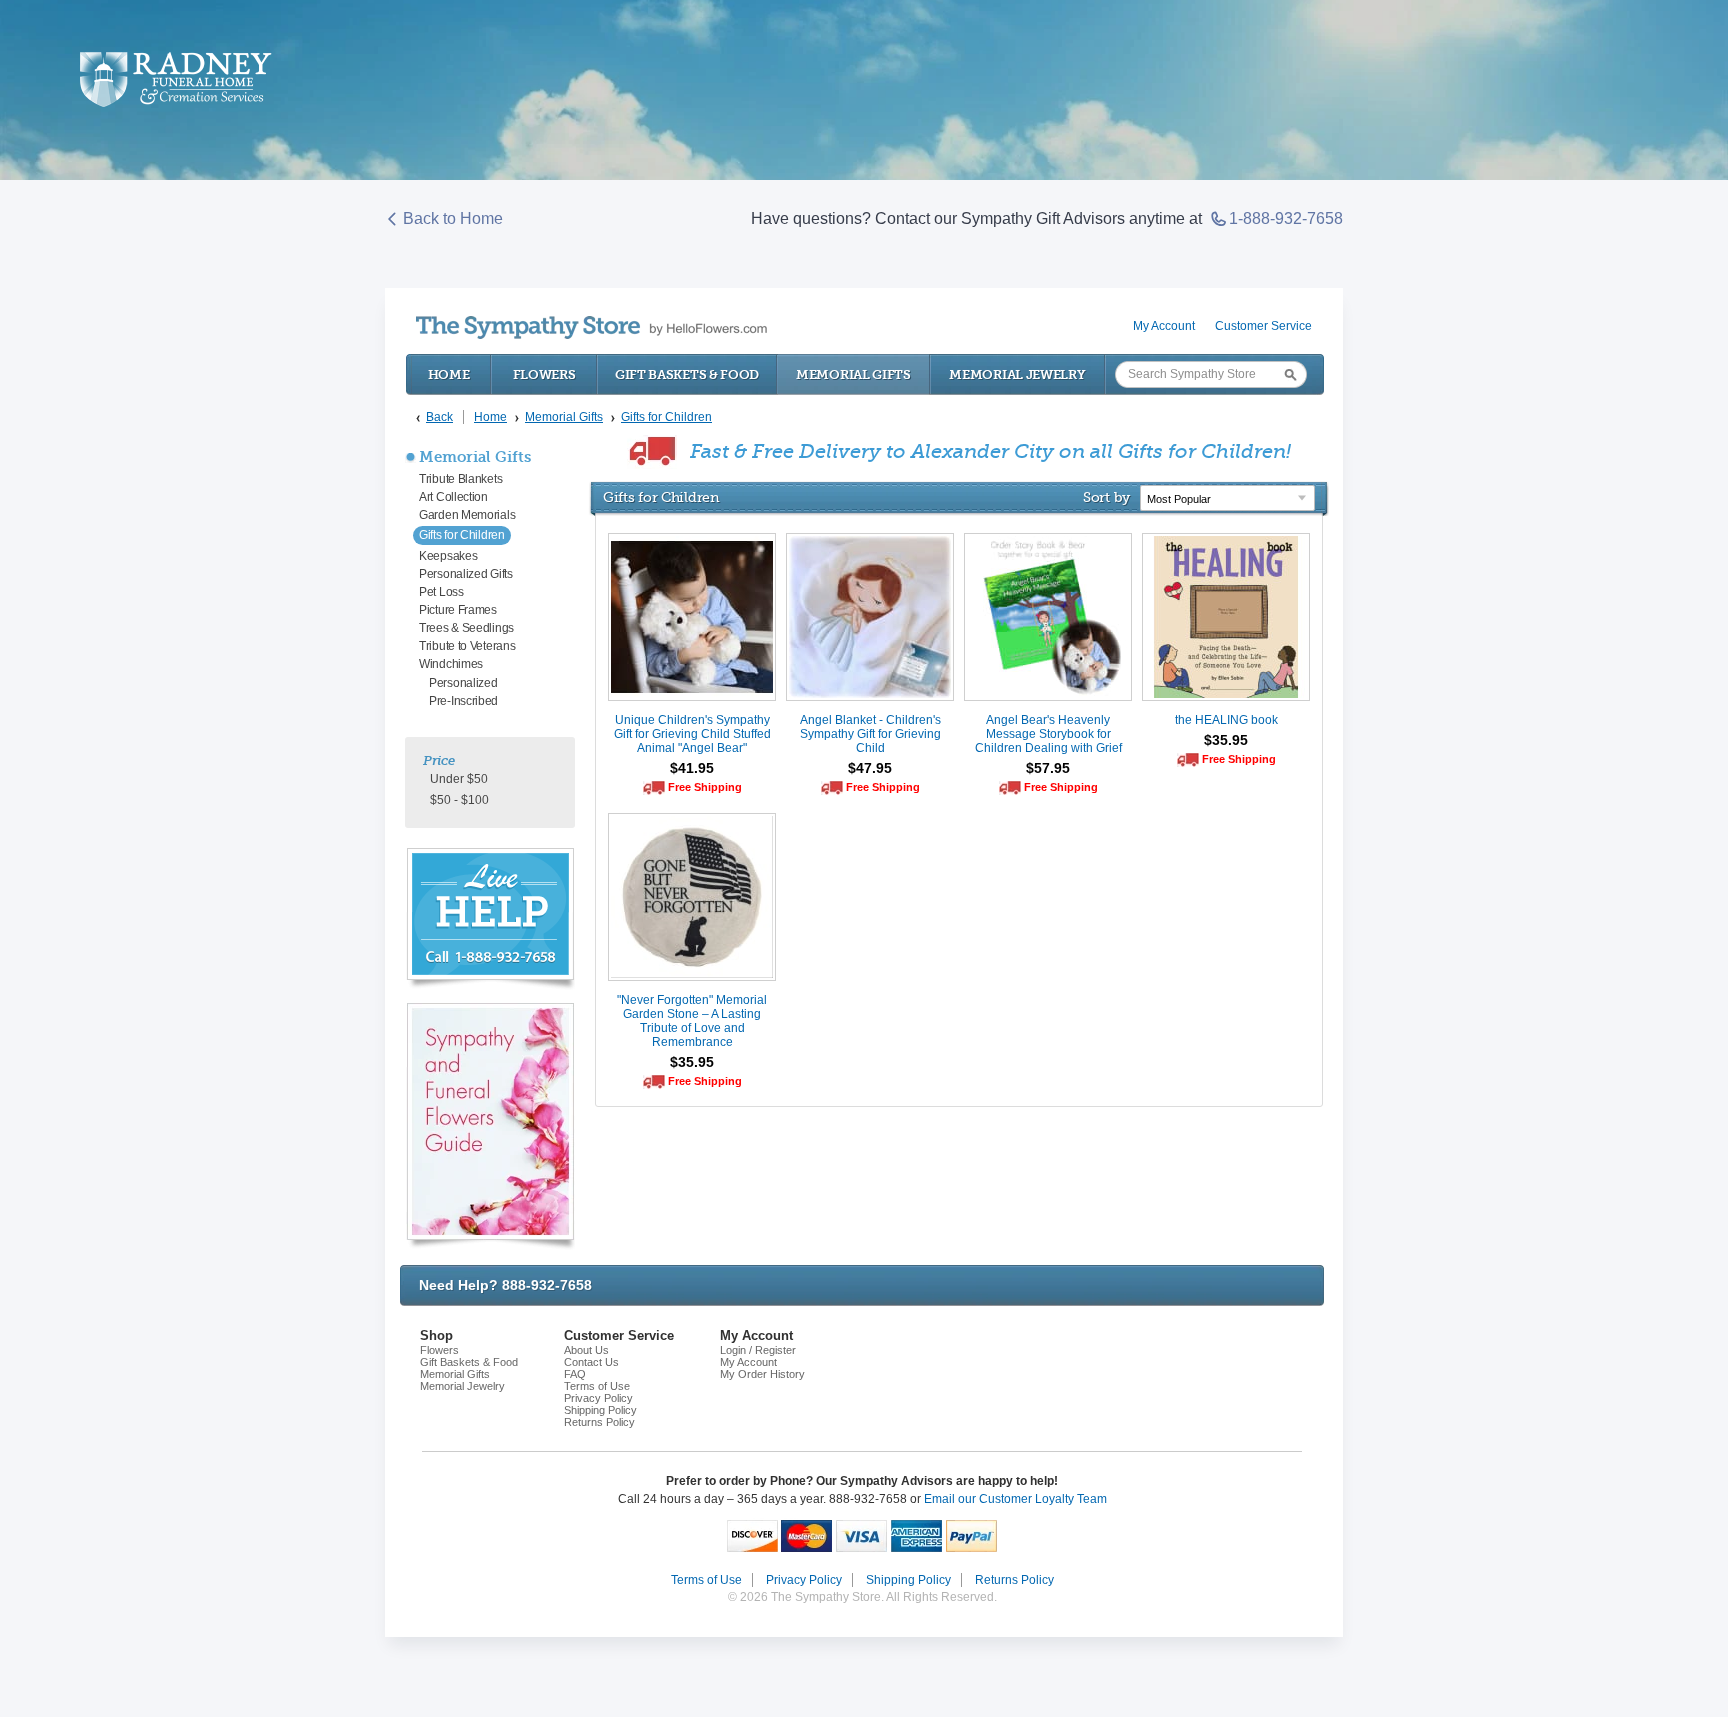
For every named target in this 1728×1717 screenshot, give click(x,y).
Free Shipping (705, 787)
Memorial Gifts (853, 374)
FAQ (575, 1374)
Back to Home (453, 218)
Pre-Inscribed (463, 701)
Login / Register (758, 1350)
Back (439, 417)
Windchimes (451, 664)
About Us (586, 1350)
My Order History (762, 1374)
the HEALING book (1226, 720)
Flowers (544, 374)
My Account (1164, 326)
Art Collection (453, 497)
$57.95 (1048, 768)
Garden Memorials (467, 515)
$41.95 (692, 768)
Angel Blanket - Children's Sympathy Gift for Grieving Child (870, 734)
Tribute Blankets (460, 479)
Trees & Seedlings (466, 628)
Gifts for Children (462, 535)
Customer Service (1263, 326)
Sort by (1106, 497)
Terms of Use (597, 1386)
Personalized (463, 683)
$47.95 (870, 768)
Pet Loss (441, 592)
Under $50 (459, 779)
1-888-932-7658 (1286, 218)
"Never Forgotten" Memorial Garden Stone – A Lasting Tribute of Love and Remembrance (692, 1021)
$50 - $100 (459, 800)
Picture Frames (458, 610)
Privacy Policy (598, 1398)
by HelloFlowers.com (591, 327)
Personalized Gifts (466, 574)
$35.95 (1226, 740)
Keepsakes (448, 556)
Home (449, 374)
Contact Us (591, 1362)
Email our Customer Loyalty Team (1015, 1499)
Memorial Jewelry (1017, 374)
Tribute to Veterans (467, 646)
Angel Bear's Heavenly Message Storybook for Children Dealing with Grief (1048, 734)
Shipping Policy (600, 1410)
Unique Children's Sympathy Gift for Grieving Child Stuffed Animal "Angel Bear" (692, 734)
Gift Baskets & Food (687, 374)
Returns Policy (599, 1422)
